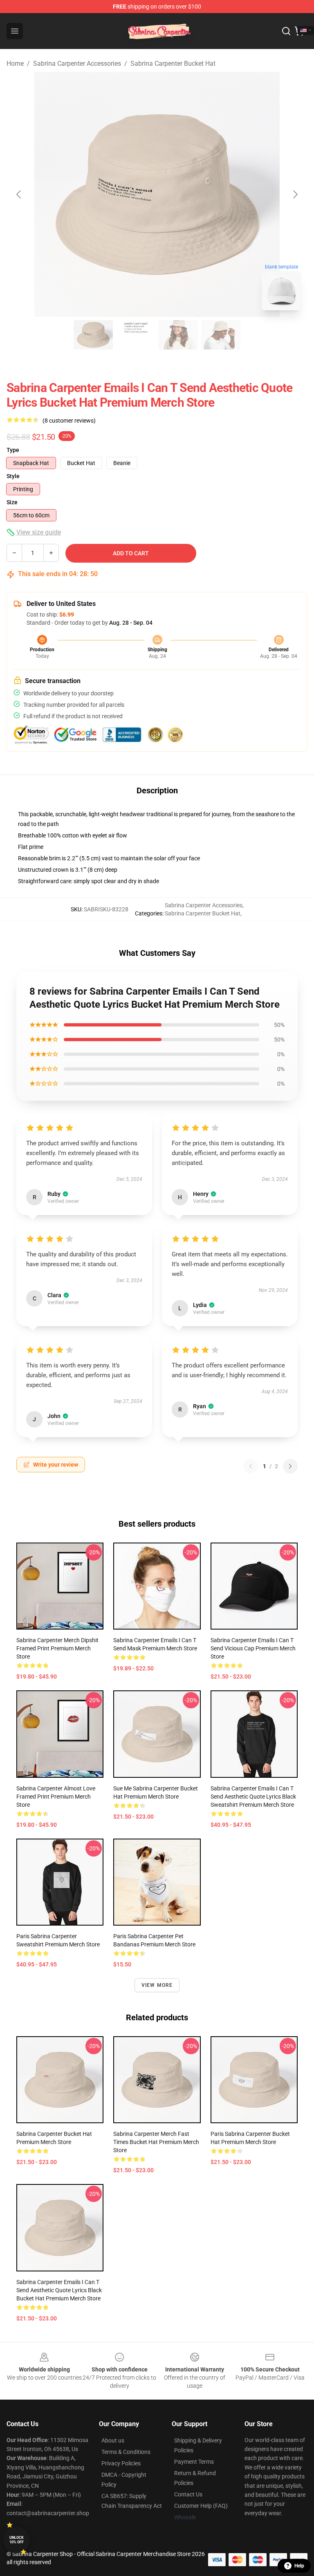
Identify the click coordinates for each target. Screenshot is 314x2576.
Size (12, 502)
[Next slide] (295, 194)
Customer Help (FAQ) (201, 2506)
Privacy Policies (121, 2463)
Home (15, 63)
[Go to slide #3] (178, 335)
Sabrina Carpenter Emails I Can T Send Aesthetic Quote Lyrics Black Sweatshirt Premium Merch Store (253, 1797)
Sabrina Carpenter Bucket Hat (173, 63)
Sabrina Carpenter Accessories (77, 63)
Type (13, 450)
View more (157, 1985)
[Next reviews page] (290, 1466)
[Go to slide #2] (136, 335)
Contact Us (188, 2494)
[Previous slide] (19, 194)
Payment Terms (194, 2462)
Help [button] (299, 2566)
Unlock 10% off (17, 2540)
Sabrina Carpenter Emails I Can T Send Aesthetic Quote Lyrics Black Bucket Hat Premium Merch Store (59, 2290)
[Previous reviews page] (251, 1466)
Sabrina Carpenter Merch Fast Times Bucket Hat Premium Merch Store (156, 2142)
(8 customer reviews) (69, 421)
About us (113, 2440)
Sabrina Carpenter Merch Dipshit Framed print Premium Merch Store (57, 1648)
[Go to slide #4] (221, 335)
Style (13, 476)
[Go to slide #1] (93, 335)
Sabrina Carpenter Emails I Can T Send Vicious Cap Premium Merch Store (253, 1648)
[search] (286, 31)
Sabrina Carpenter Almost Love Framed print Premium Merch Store (56, 1797)
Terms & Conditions (126, 2452)
